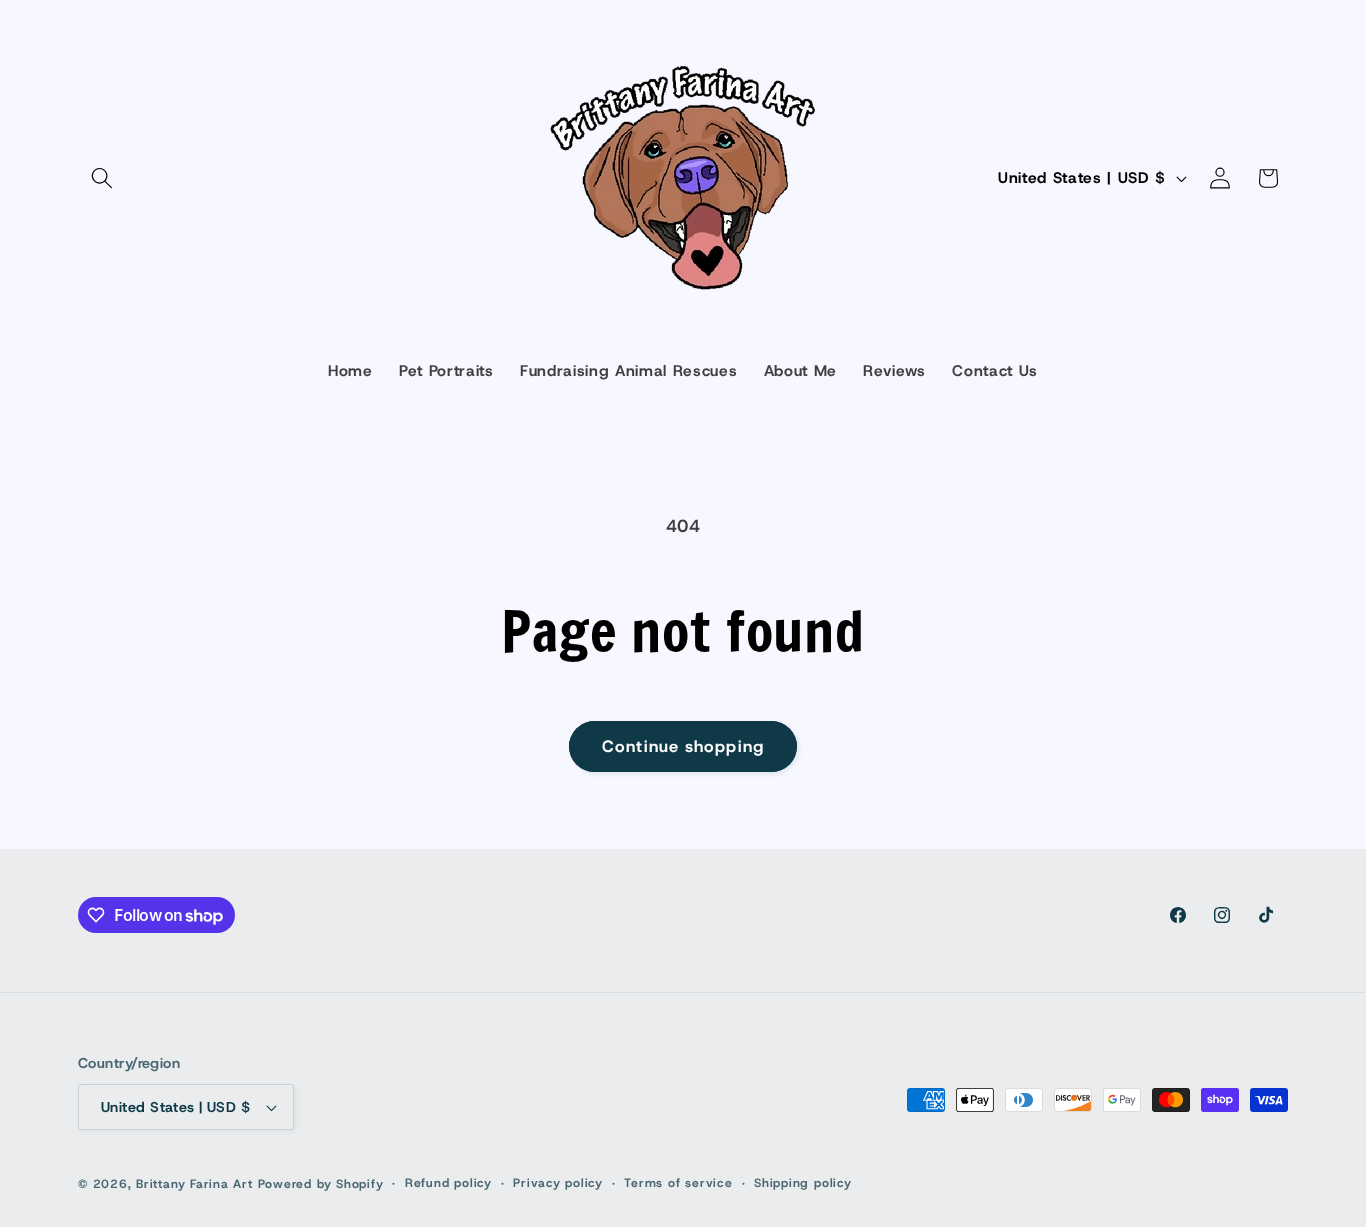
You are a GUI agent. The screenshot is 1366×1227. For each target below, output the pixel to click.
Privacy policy (558, 1183)
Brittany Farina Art (194, 1184)
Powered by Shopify (321, 1184)
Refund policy (448, 1183)
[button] (102, 178)
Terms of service (678, 1183)
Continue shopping (683, 746)
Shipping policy (803, 1183)
